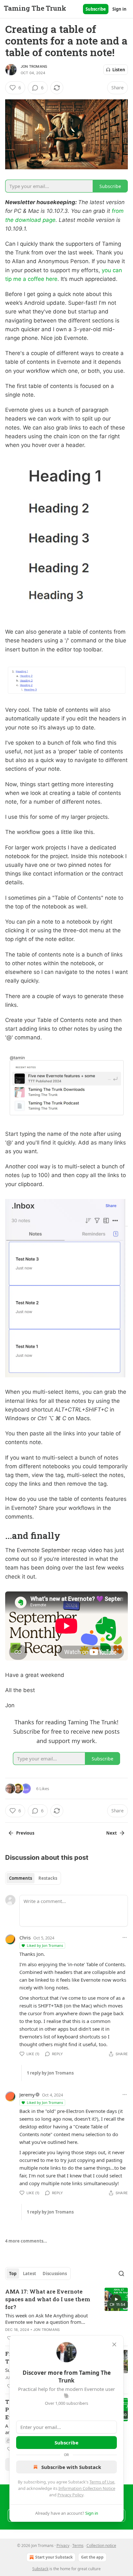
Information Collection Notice (87, 2488)
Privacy (63, 2546)
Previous (25, 1833)
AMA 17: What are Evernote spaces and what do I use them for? (48, 2299)
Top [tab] (13, 2274)
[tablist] (33, 1878)
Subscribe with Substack (71, 2467)
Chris (25, 1937)
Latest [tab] (30, 2274)
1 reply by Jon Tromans (50, 2073)
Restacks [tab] (48, 1878)
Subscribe (96, 9)
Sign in (119, 9)
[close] (114, 2344)
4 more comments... (26, 2241)
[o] (116, 2299)
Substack (40, 2569)
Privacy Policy (70, 2495)
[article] (66, 2315)
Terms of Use (102, 2482)
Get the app (92, 2557)
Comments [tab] (20, 1878)
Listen (119, 70)
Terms (78, 2546)
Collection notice (101, 2546)
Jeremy (27, 2095)
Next (112, 1833)
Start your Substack (54, 2557)
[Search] (121, 2274)
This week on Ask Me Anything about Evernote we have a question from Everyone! (46, 2319)
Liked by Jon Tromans (45, 1945)
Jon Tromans (34, 66)
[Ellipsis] (125, 1937)
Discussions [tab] (55, 2274)
